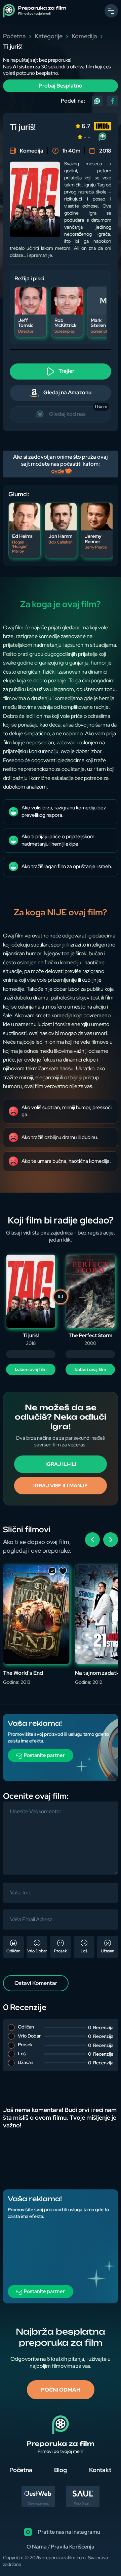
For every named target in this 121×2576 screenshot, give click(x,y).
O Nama (37, 2547)
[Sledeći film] (111, 1540)
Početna (14, 36)
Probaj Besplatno (61, 86)
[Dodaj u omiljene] (63, 1572)
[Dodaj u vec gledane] (52, 1572)
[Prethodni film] (92, 1540)
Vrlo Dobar (37, 1951)
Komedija (84, 36)
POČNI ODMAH (61, 2390)
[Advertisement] (61, 1748)
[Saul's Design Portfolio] (83, 2505)
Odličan (13, 1951)
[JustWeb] (38, 2505)
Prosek (61, 1951)
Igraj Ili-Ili (61, 1464)
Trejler (66, 371)
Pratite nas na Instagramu (69, 2532)
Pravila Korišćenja (73, 2547)
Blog (61, 2470)
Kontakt (100, 2470)
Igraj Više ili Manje (61, 1486)
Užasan (108, 1951)
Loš (84, 1951)
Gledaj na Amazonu (67, 393)
